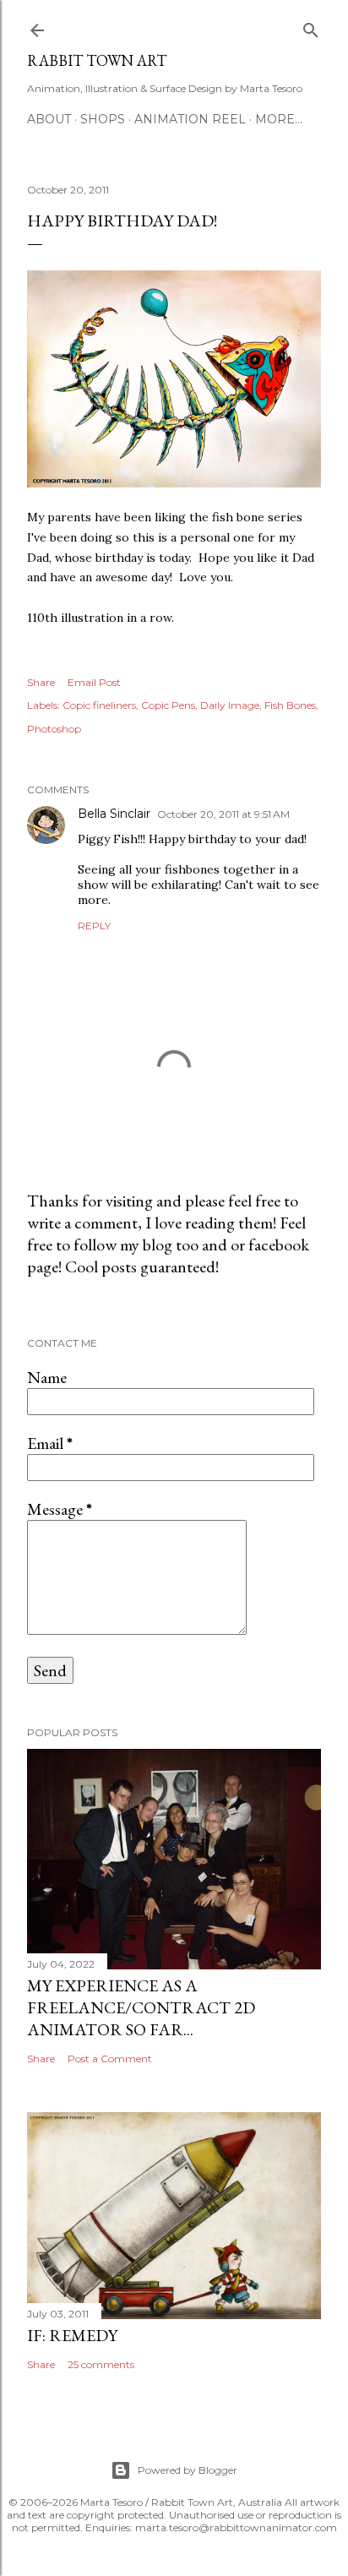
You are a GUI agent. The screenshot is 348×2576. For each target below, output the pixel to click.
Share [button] (41, 682)
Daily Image (230, 705)
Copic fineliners (99, 705)
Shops (103, 119)
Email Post (94, 682)
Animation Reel (190, 119)
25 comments (101, 2364)
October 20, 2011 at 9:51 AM (223, 814)
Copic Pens (168, 705)
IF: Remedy (72, 2335)
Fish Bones (290, 705)
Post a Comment (110, 2059)
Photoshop (54, 729)
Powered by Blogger (188, 2470)
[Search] (311, 27)
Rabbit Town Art (97, 60)
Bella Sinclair (114, 814)
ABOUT (49, 119)
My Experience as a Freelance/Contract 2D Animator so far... (141, 2007)
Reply (94, 926)
